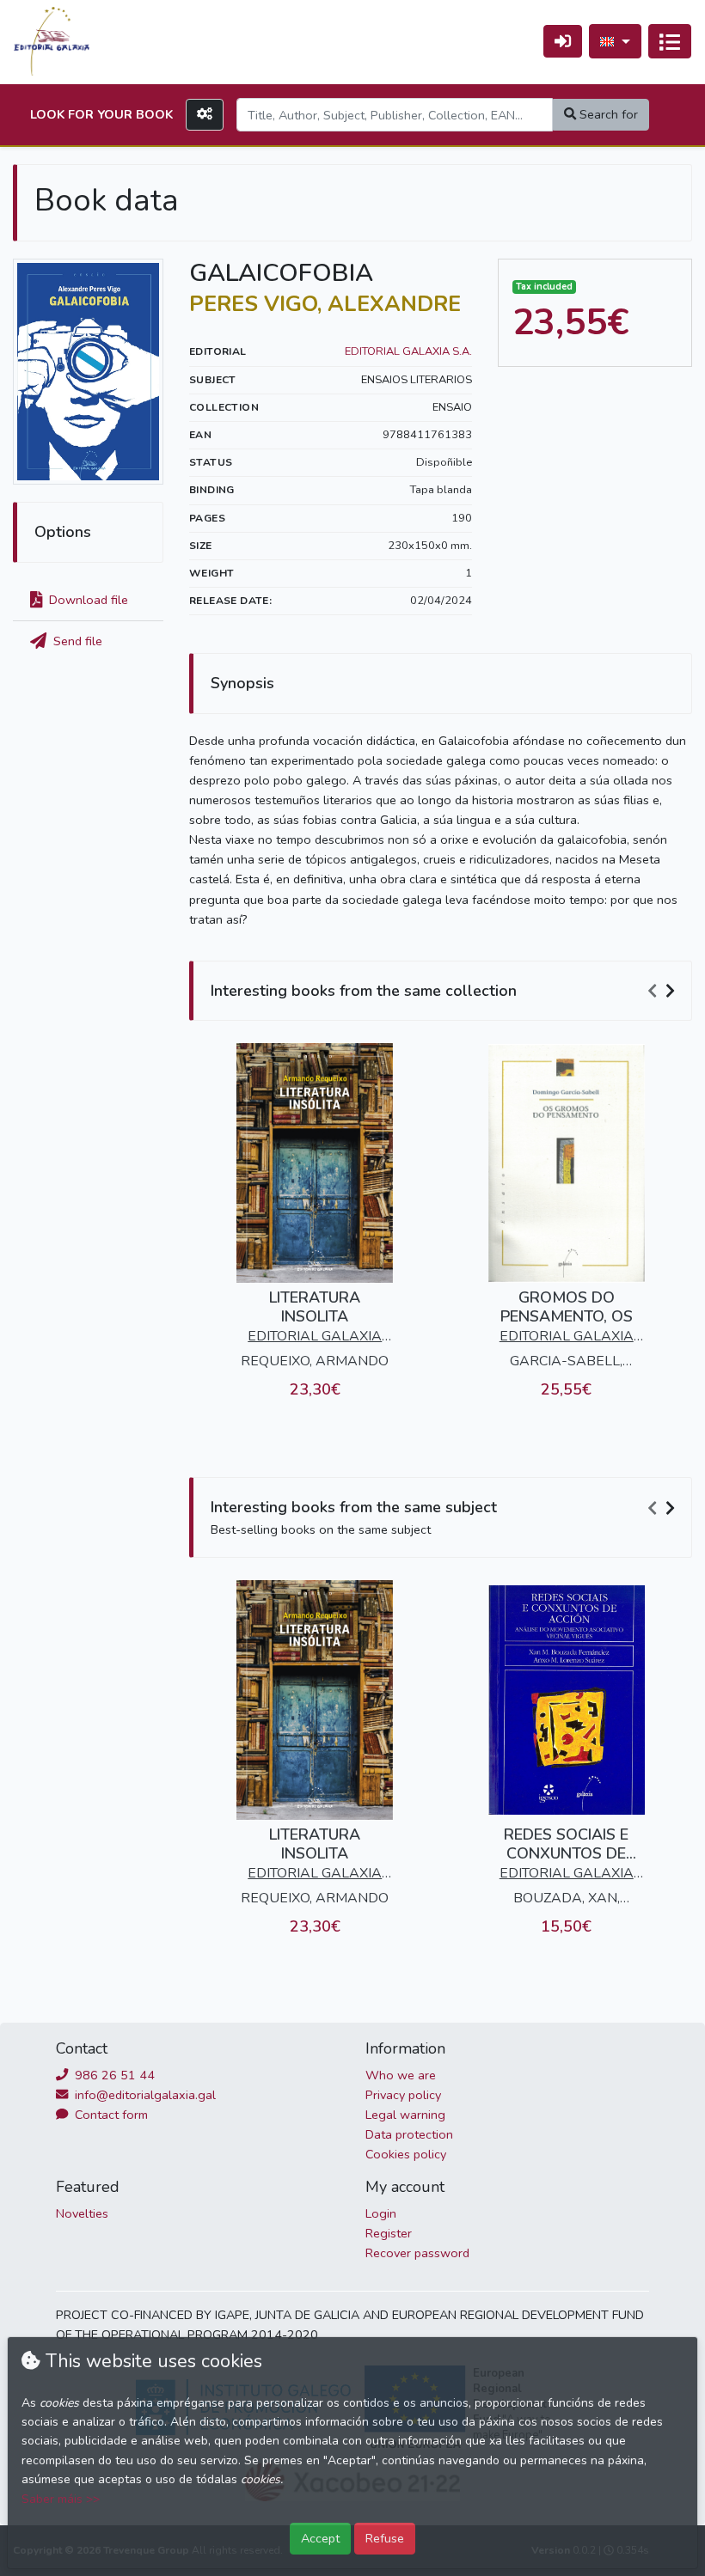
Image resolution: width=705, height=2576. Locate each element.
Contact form (110, 2115)
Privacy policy (403, 2095)
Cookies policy (406, 2154)
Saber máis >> (61, 2499)
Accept (320, 2538)
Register (389, 2233)
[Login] (563, 41)
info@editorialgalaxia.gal (144, 2095)
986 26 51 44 (113, 2075)
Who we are (401, 2075)
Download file (87, 600)
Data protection (409, 2134)
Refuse (385, 2538)
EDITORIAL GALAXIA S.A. (408, 351)
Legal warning (405, 2115)
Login (381, 2213)
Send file (76, 641)
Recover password (417, 2253)
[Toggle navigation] (670, 41)
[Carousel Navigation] (664, 992)
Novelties (82, 2213)
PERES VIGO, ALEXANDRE (325, 304)
